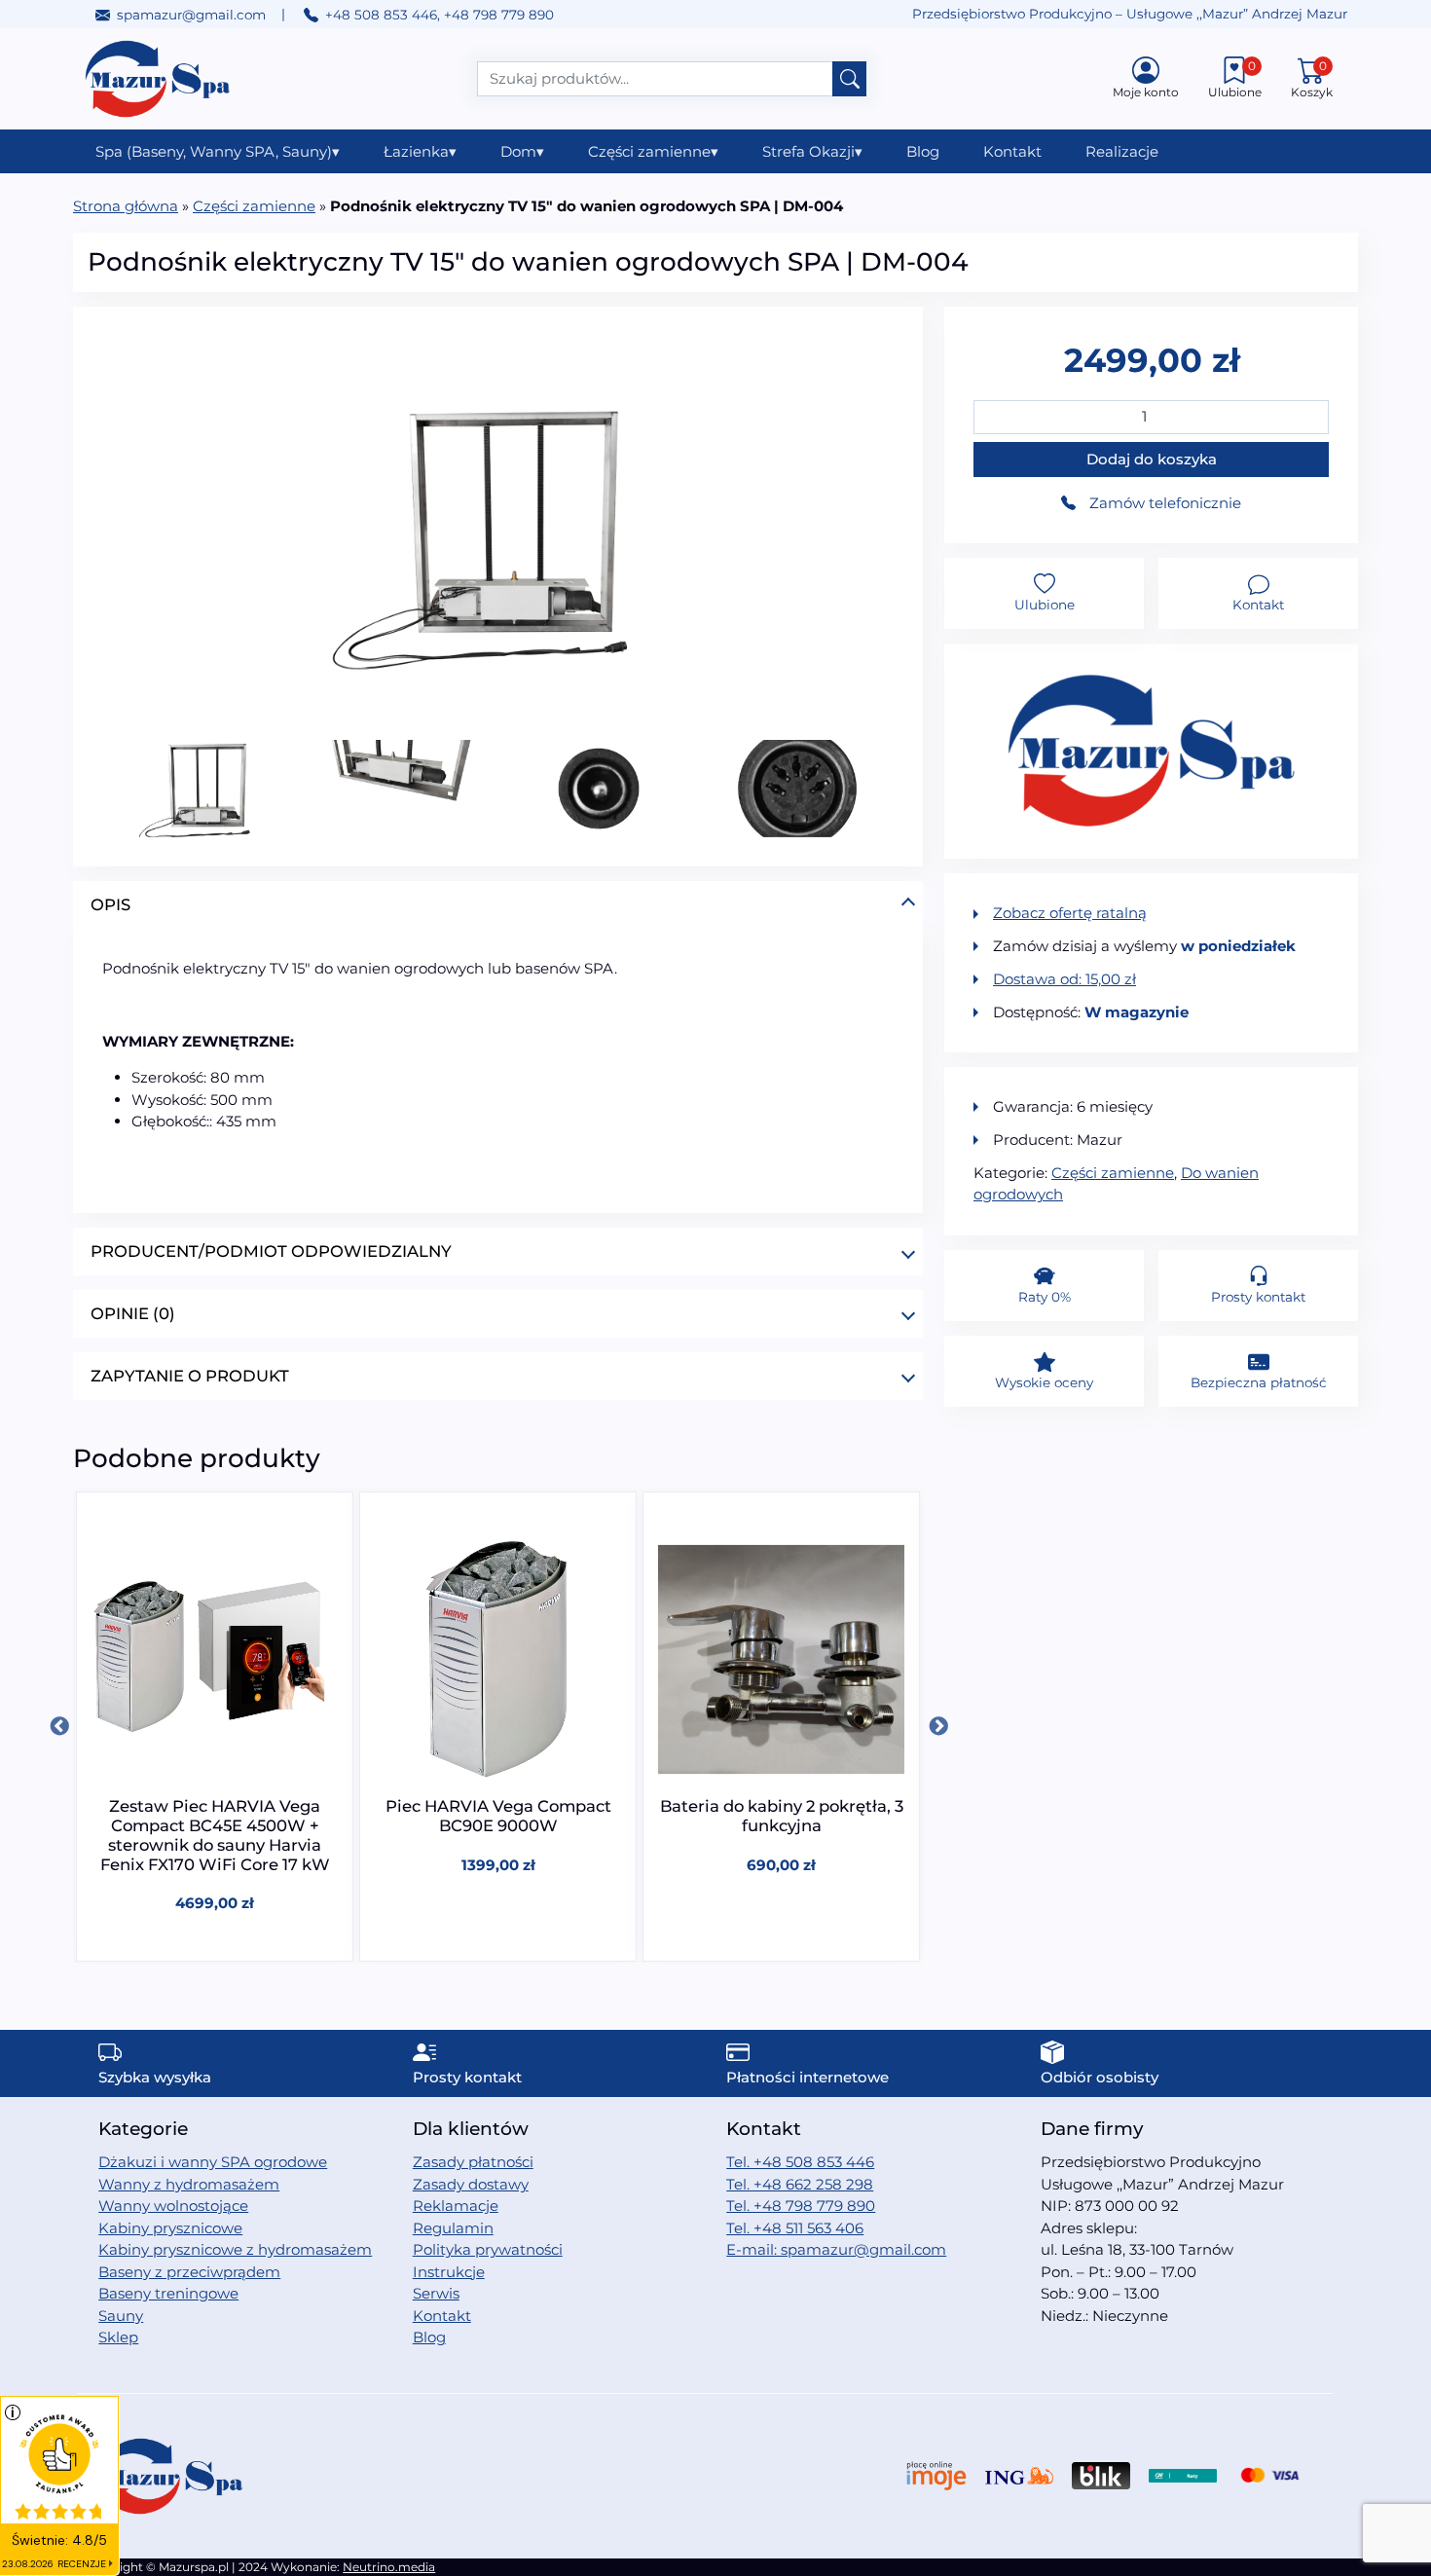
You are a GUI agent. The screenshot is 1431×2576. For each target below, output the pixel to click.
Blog (923, 151)
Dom (522, 151)
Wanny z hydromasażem (189, 2184)
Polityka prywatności (488, 2249)
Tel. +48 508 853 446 (800, 2162)
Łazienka (420, 151)
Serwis (436, 2293)
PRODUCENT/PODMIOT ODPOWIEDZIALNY (271, 1251)
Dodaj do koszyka (1152, 459)
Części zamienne (653, 151)
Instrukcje (449, 2272)
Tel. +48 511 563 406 (795, 2228)
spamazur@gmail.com (191, 15)
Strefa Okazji (812, 151)
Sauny (121, 2316)
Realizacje (1122, 151)
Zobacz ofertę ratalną (1070, 913)
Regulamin (453, 2228)
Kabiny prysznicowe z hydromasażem (235, 2249)
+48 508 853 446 (381, 15)
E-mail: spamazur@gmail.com (836, 2249)
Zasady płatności (473, 2162)
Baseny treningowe (168, 2293)
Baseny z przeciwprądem (189, 2272)
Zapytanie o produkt (190, 1376)
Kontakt (1012, 151)
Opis (110, 904)
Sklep (118, 2337)
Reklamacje (456, 2206)
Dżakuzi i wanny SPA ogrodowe (213, 2162)
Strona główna (126, 206)
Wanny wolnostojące (173, 2206)
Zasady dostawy (471, 2184)
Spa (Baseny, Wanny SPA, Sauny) (218, 151)
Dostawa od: (1064, 979)
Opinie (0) (133, 1313)
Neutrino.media (389, 2567)
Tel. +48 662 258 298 (800, 2184)
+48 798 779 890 (499, 15)
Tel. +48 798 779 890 (801, 2206)
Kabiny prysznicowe (170, 2228)
